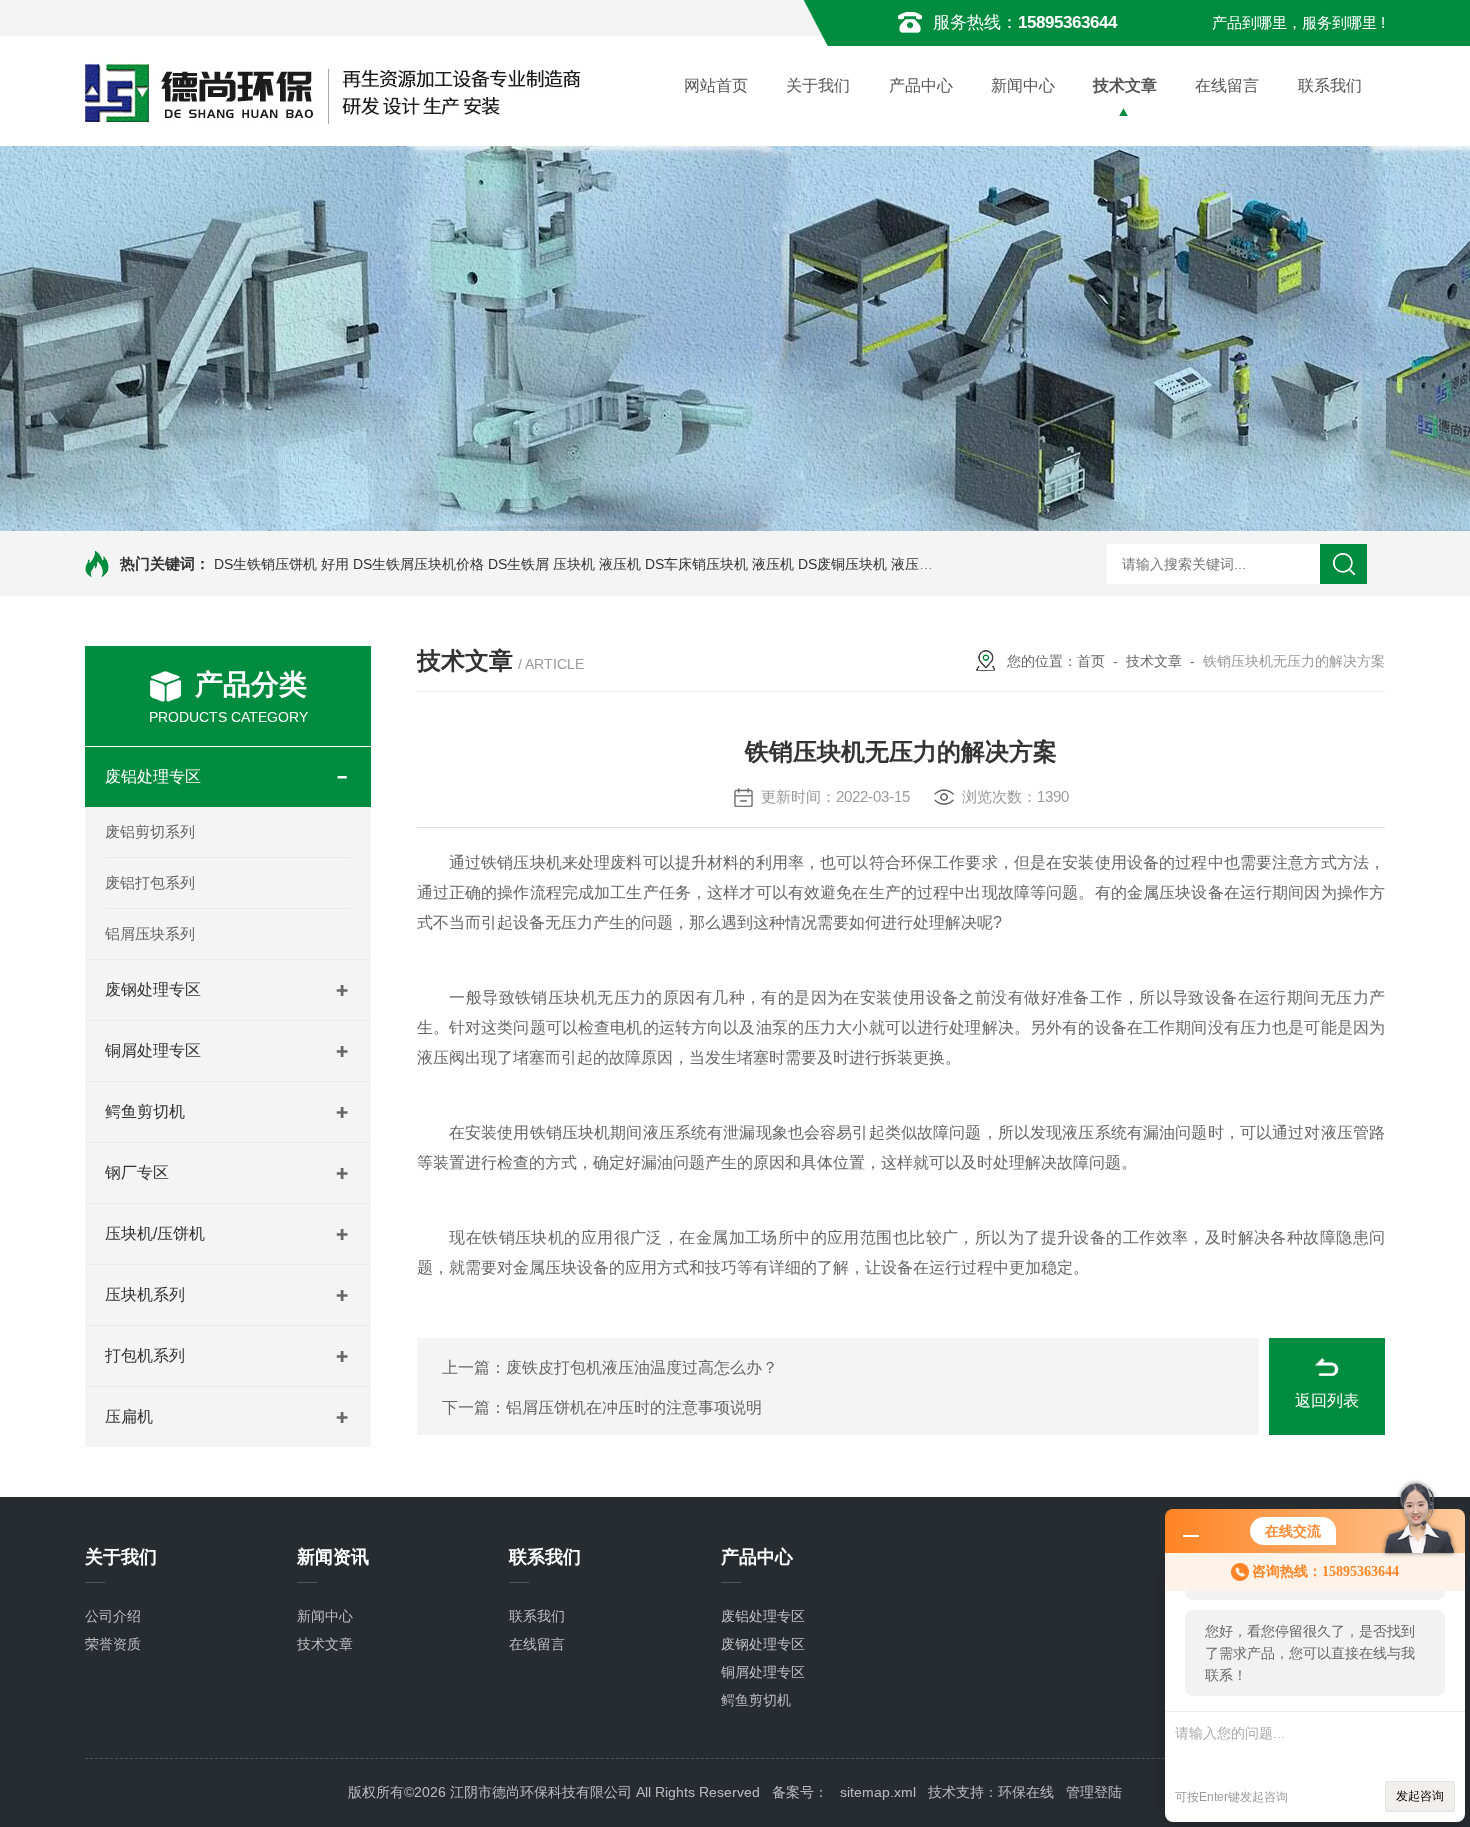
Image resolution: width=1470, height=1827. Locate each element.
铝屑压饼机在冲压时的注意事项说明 (634, 1407)
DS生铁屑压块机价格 (418, 564)
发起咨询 (1420, 1796)
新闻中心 (1023, 85)
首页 (1091, 661)
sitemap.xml (878, 1792)
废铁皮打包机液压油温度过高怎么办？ (642, 1367)
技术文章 (1125, 85)
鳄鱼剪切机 (145, 1111)
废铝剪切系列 (150, 831)
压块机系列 (145, 1294)
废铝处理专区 (153, 776)
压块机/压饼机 (155, 1233)
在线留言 (1227, 85)
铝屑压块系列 (150, 933)
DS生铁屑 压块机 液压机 (564, 564)
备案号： (800, 1792)
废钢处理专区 (153, 989)
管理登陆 (1094, 1792)
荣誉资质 (113, 1644)
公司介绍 (113, 1616)
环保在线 (1026, 1792)
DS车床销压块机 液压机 (719, 564)
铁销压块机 (521, 862)
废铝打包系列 (150, 882)
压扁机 (129, 1416)
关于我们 (818, 85)
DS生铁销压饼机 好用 (281, 564)
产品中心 (921, 85)
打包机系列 (145, 1355)
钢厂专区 (137, 1172)
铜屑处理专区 (153, 1050)
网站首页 (716, 85)
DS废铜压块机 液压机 (865, 564)
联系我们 (1330, 85)
